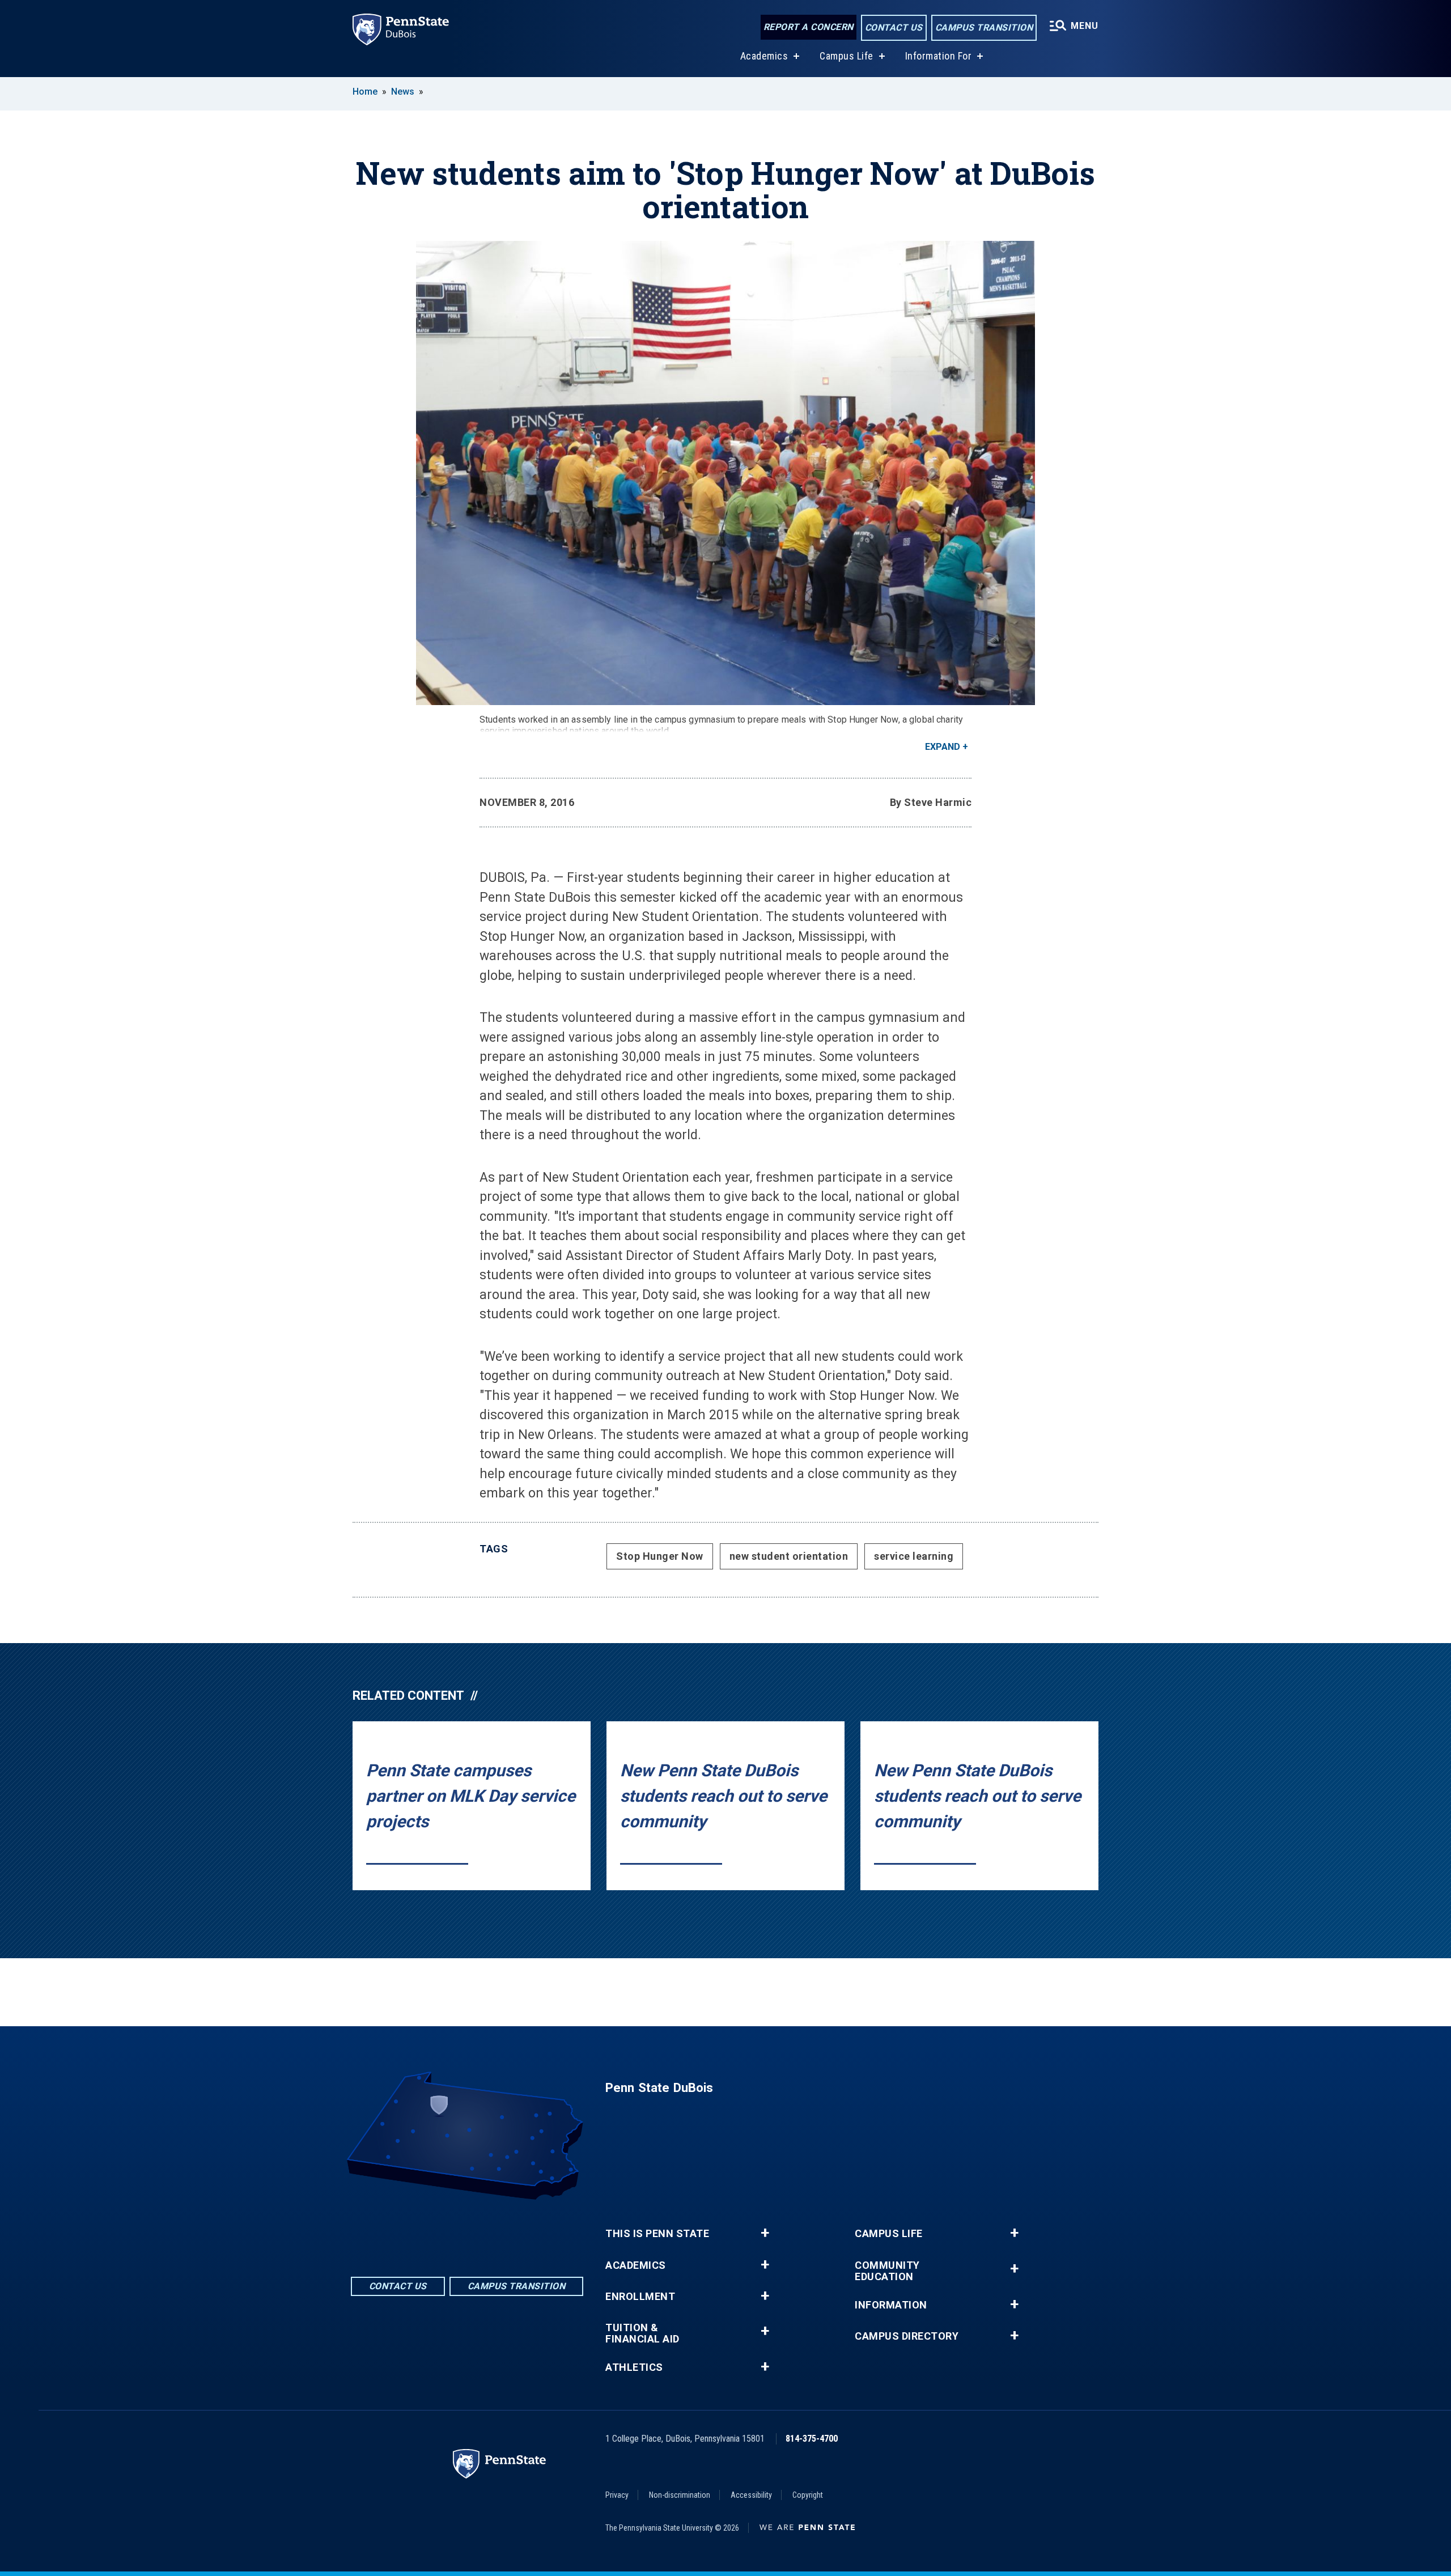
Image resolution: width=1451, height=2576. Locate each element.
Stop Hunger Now (660, 1556)
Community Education (887, 2271)
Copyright (808, 2495)
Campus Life (847, 56)
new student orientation (789, 1556)
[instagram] (497, 2231)
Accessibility (751, 2495)
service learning (914, 1556)
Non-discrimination (680, 2495)
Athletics (634, 2367)
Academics (764, 56)
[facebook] (438, 2231)
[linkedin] (467, 2231)
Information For (939, 56)
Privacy (617, 2495)
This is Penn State (657, 2234)
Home (365, 92)
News (403, 92)
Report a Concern (809, 27)
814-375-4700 (812, 2439)
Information (891, 2305)
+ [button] (765, 2233)
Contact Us (894, 27)
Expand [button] (943, 747)
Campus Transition (984, 27)
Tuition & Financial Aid (642, 2333)
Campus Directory (907, 2336)
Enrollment (640, 2297)
